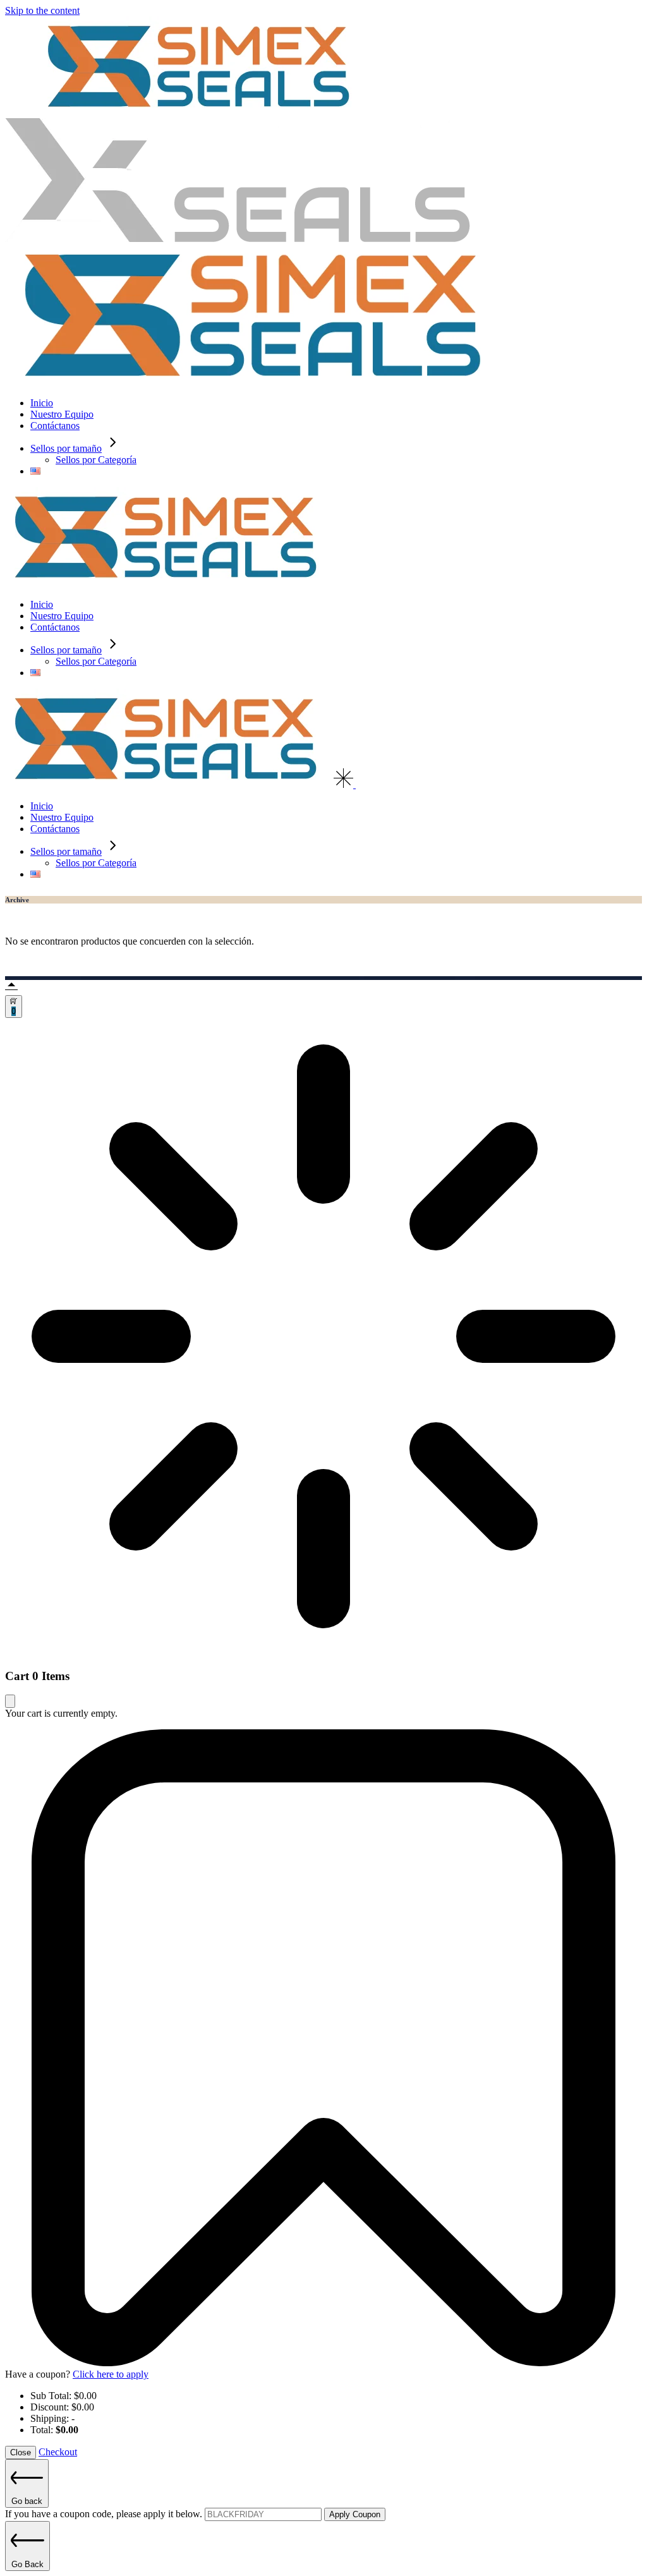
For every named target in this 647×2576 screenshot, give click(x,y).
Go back (27, 2501)
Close (21, 2452)
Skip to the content (42, 10)
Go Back (27, 2564)
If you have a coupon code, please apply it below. (105, 2514)
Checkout (58, 2452)
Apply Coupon (355, 2514)
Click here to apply (111, 2374)
